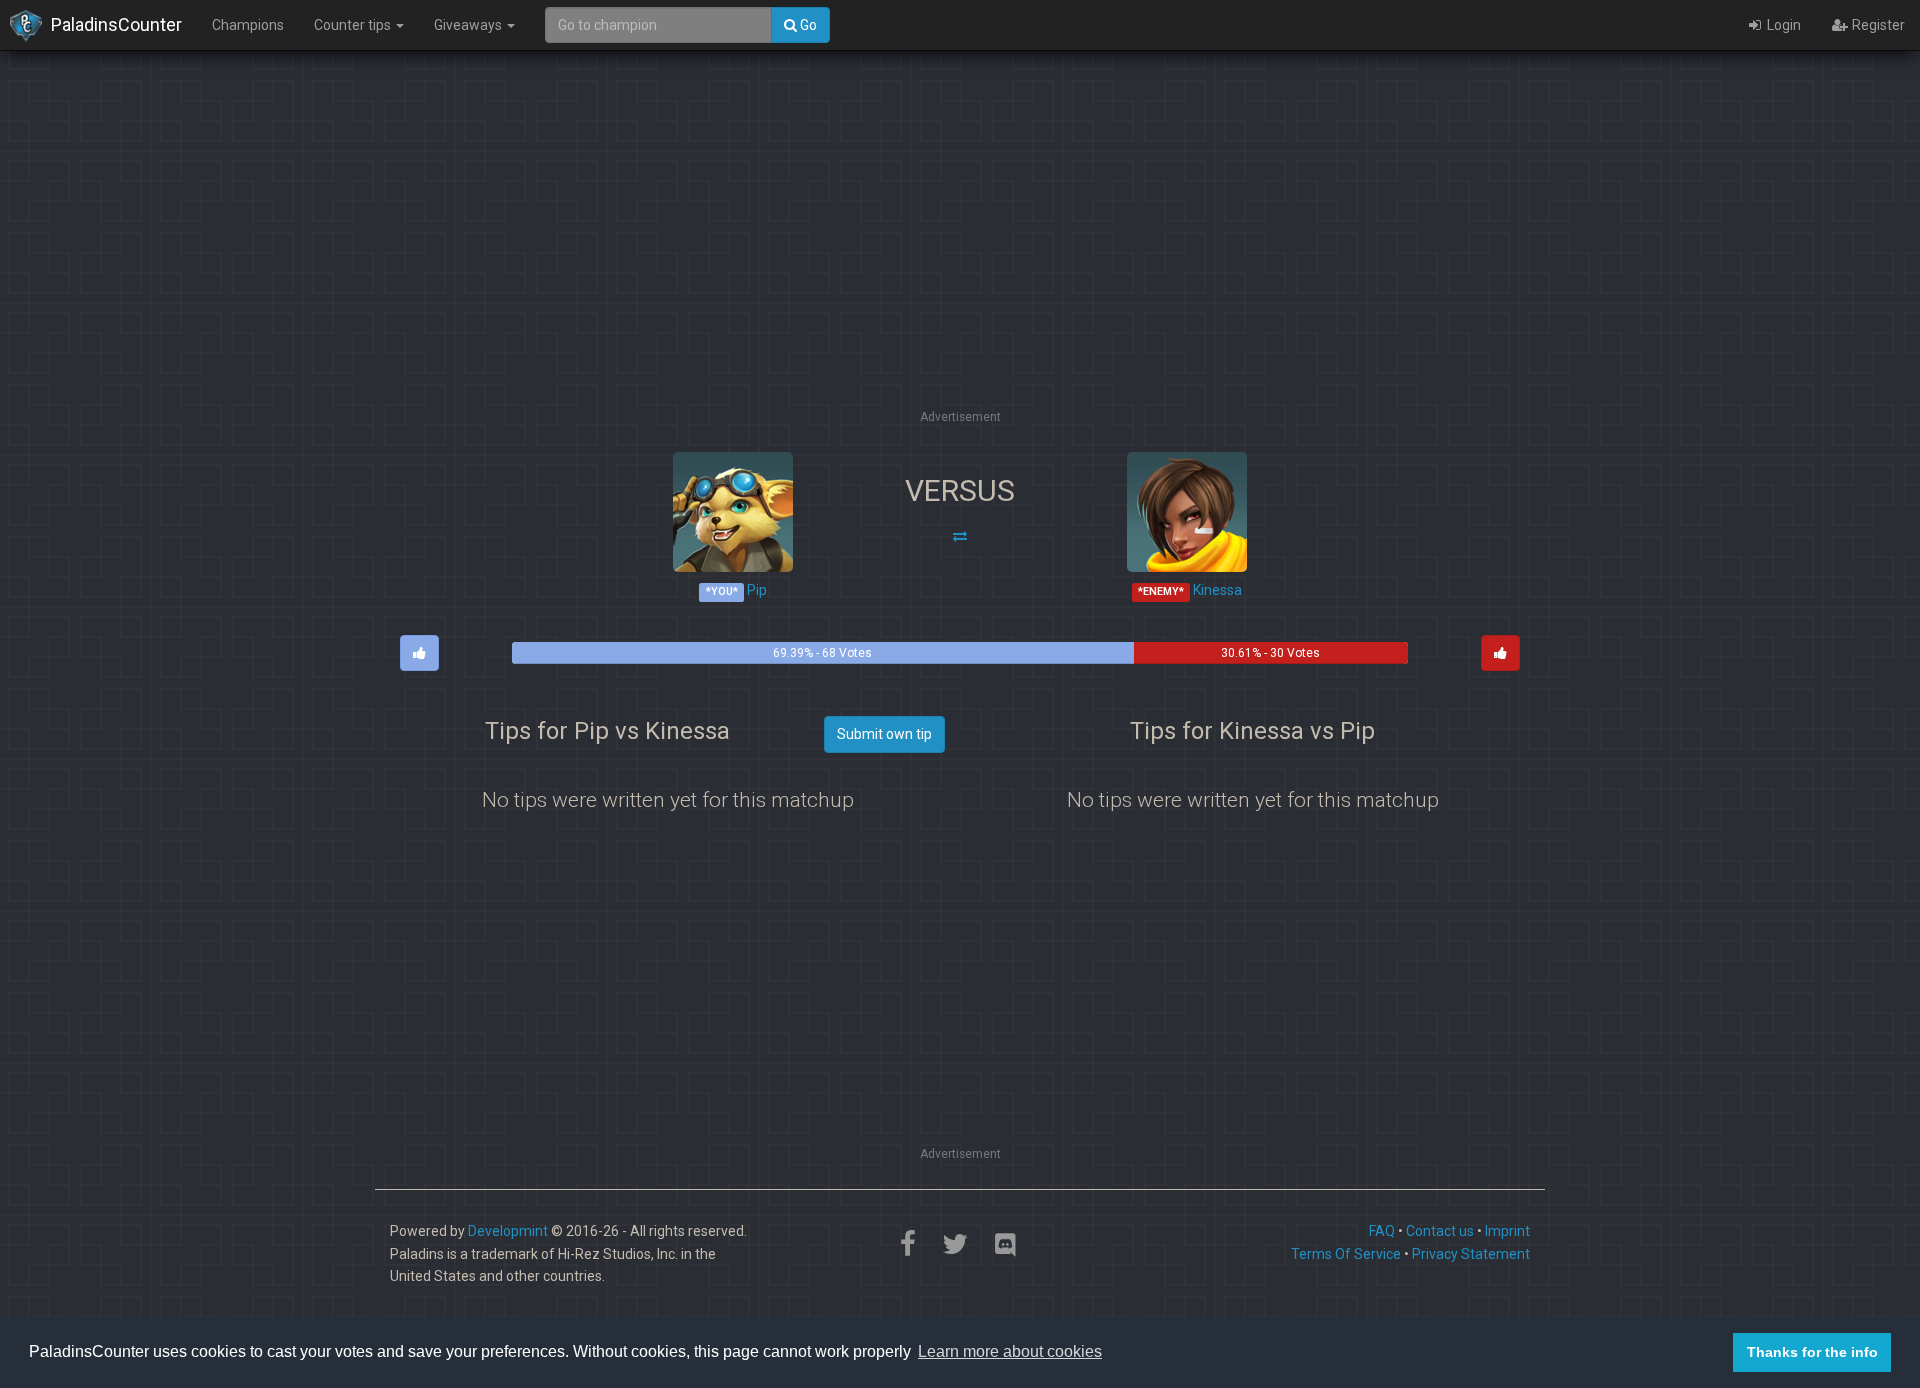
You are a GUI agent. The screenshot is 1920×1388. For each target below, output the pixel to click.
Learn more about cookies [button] (1010, 1351)
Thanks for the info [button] (1812, 1352)
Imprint (1507, 1231)
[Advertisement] (960, 265)
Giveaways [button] (469, 25)
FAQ (1382, 1231)
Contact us (1440, 1231)
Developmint (508, 1231)
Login (1782, 25)
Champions (248, 25)
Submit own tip (884, 734)
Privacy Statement (1471, 1254)
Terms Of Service (1346, 1254)
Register (1877, 25)
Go (807, 25)
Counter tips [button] (354, 25)
